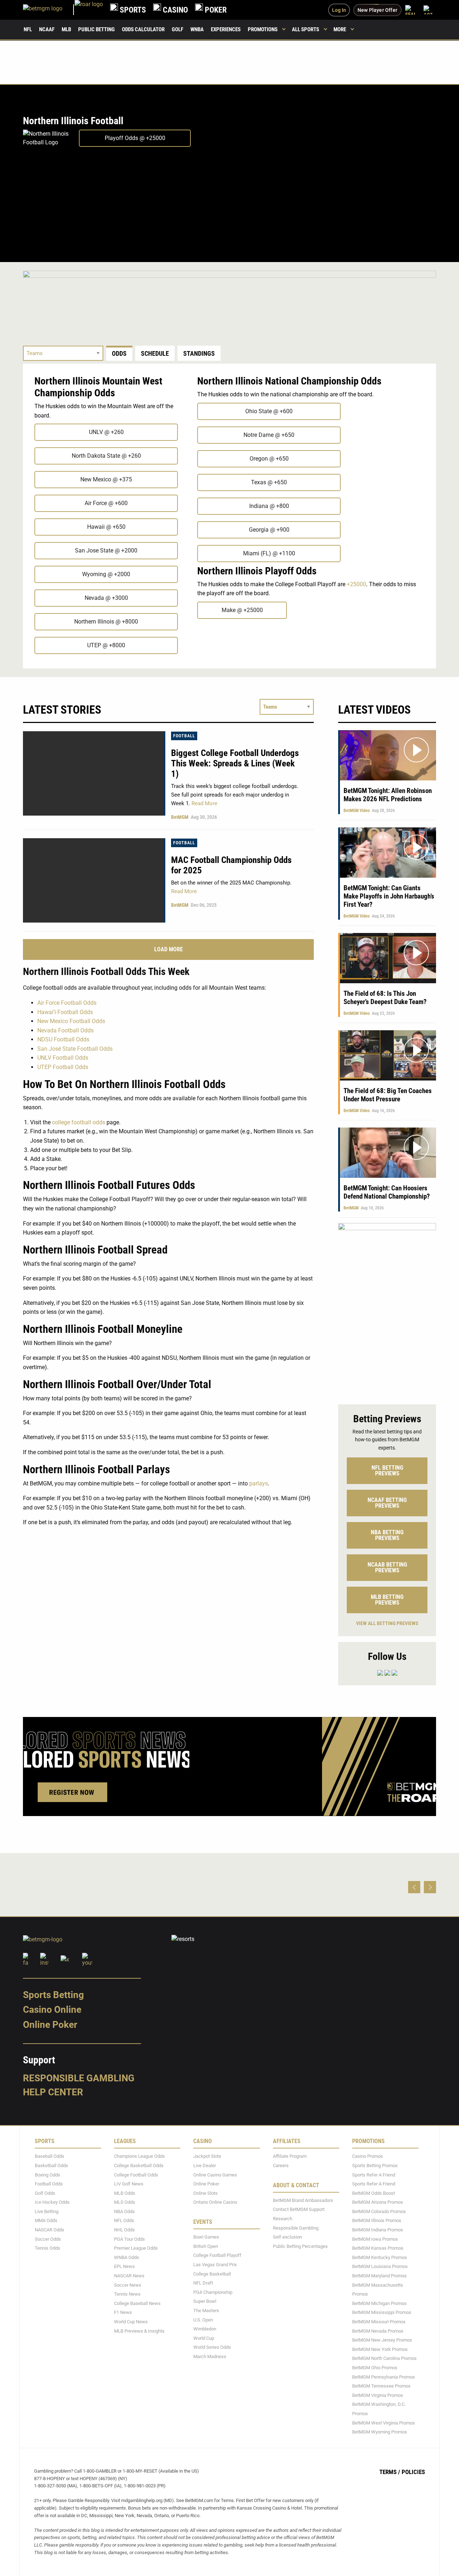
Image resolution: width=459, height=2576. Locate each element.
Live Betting (47, 2211)
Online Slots (205, 2193)
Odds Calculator (143, 29)
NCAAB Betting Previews (387, 1567)
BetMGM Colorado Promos (379, 2211)
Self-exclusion (287, 2237)
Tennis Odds (48, 2248)
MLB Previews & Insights (139, 2331)
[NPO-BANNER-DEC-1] (229, 298)
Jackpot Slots (207, 2156)
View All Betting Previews (387, 1623)
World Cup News (131, 2322)
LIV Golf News (129, 2184)
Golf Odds (45, 2193)
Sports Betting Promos (375, 2166)
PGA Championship (213, 2292)
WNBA (197, 29)
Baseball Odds (49, 2156)
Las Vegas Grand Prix (215, 2265)
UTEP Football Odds (63, 1067)
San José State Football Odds (75, 1049)
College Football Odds (136, 2175)
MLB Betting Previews (387, 1600)
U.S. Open (203, 2320)
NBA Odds (124, 2211)
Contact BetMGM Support (299, 2209)
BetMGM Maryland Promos (379, 2276)
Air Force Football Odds (67, 1003)
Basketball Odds (51, 2166)
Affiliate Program (290, 2156)
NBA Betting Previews (387, 1535)
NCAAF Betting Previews (387, 1503)
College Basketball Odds (139, 2166)
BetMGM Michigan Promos (379, 2303)
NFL (28, 29)
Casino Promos (368, 2156)
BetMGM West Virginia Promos (384, 2423)
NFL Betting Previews (387, 1471)
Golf (178, 29)
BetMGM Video (357, 811)
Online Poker (50, 2025)
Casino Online (52, 2010)
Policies (413, 2472)
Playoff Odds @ (135, 138)
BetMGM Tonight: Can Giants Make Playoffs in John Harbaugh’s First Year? (389, 896)
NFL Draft (203, 2283)
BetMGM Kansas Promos (378, 2248)
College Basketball (212, 2274)
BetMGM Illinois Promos (377, 2220)
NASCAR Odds (49, 2230)
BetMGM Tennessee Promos (381, 2386)
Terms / (390, 2472)
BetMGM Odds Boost (373, 2193)
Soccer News (128, 2285)
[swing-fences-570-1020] (387, 1310)
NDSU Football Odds (63, 1039)
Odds (119, 353)
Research (283, 2219)
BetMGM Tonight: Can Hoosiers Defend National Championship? (387, 1192)
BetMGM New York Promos (380, 2349)
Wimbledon (205, 2329)
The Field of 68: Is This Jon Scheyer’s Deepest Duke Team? (385, 998)
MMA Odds (46, 2220)
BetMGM (180, 817)
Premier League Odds (136, 2248)
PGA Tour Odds (129, 2239)
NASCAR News (129, 2276)
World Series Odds (212, 2347)
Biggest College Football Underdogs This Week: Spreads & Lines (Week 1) (235, 763)
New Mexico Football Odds (71, 1021)
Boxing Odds (48, 2175)
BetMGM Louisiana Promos (380, 2266)
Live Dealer (205, 2166)
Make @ (242, 610)
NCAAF (47, 29)
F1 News (123, 2312)
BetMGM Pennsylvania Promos (384, 2377)
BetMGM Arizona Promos (378, 2202)
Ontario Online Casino (215, 2202)
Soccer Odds (48, 2239)
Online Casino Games (215, 2175)
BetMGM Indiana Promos (378, 2230)
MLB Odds (125, 2193)
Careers (281, 2166)
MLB (66, 29)
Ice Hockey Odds (52, 2202)
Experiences (226, 29)
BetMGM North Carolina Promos (384, 2358)
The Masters (206, 2311)
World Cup (204, 2338)
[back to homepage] (89, 10)
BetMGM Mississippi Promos (382, 2312)
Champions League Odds (139, 2156)
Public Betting (96, 29)
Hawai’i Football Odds (65, 1012)
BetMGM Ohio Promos (375, 2368)
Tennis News (127, 2294)
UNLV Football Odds (63, 1058)
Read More (204, 803)
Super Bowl (205, 2301)
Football (184, 736)
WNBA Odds (127, 2257)
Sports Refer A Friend (374, 2175)
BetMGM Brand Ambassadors (303, 2200)
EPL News (124, 2266)
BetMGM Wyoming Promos (380, 2432)
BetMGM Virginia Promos (378, 2395)
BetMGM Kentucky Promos (380, 2257)
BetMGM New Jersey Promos (382, 2340)
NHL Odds (124, 2230)
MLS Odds (125, 2202)
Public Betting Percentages (300, 2246)
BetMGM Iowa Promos (375, 2239)
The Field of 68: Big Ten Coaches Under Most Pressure (388, 1095)
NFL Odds (124, 2220)
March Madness (210, 2356)
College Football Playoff (217, 2255)
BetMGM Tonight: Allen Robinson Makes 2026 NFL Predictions (388, 795)
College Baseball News (137, 2303)
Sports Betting (53, 1995)
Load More (169, 949)
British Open (206, 2246)
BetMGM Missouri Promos (379, 2322)
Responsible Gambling (79, 2078)
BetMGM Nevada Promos (378, 2331)
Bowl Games (206, 2237)
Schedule (155, 353)
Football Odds (49, 2184)
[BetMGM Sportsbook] (49, 10)
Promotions (263, 29)
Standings (199, 353)
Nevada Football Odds (65, 1030)
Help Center (53, 2092)
